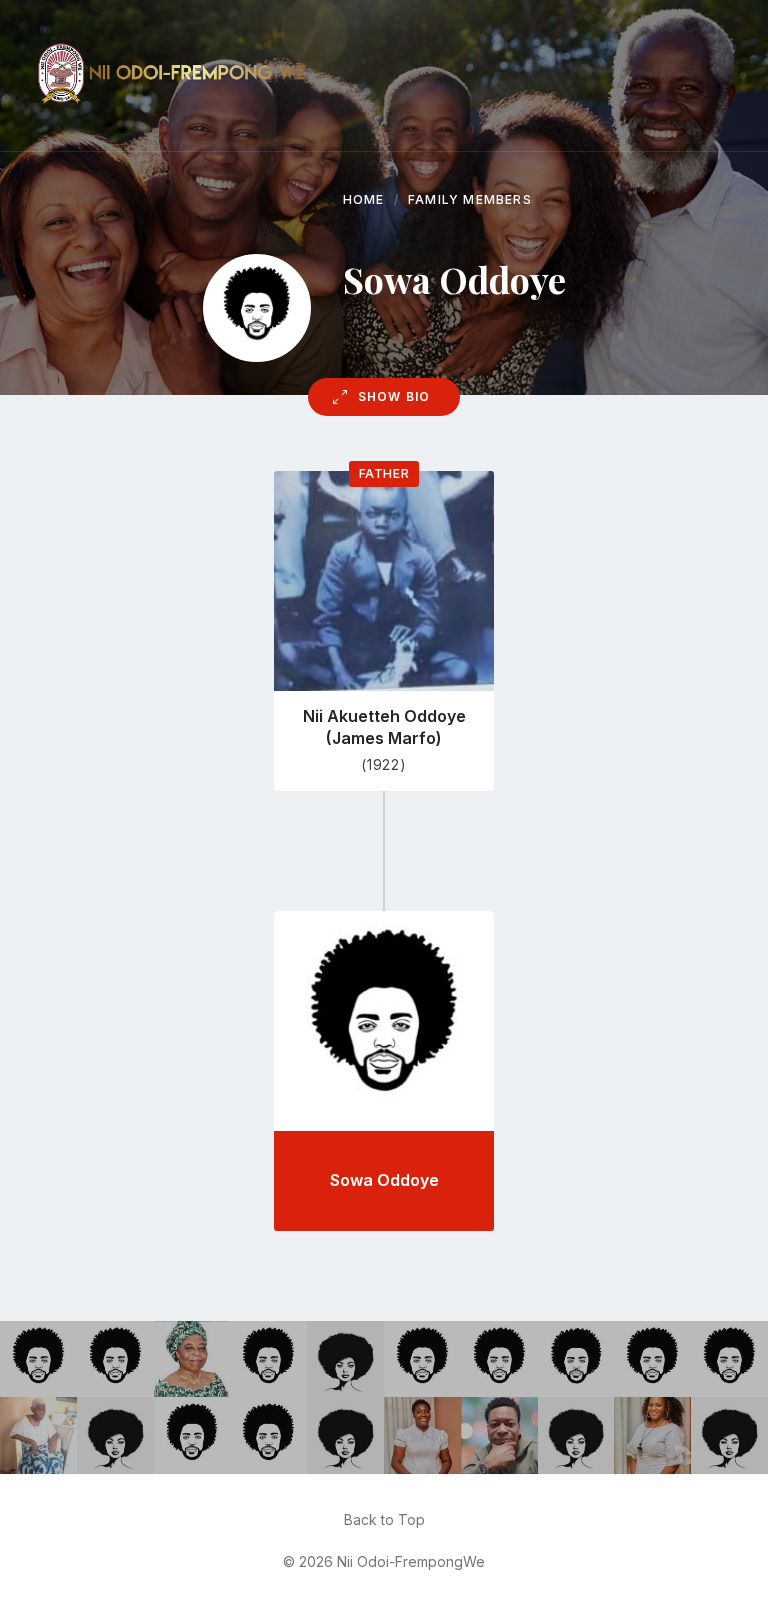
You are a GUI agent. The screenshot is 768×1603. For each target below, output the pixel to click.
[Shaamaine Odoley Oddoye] (345, 1435)
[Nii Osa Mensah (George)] (268, 1359)
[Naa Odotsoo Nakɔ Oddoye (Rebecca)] (115, 1435)
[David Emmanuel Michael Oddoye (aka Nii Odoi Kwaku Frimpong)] (38, 1359)
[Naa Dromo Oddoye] (422, 1435)
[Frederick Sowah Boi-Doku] (192, 1435)
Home (364, 199)
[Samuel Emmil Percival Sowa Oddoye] (652, 1359)
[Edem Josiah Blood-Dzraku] (499, 1435)
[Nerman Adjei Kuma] (729, 1359)
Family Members (470, 199)
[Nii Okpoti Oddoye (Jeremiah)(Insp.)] (115, 1359)
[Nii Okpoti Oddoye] (422, 1359)
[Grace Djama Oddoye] (38, 1435)
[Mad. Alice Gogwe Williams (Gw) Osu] (345, 1359)
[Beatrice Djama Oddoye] (576, 1435)
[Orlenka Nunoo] (652, 1435)
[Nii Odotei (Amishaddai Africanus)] (268, 1435)
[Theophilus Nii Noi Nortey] (499, 1359)
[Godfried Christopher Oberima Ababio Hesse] (576, 1359)
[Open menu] (713, 76)
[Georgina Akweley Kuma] (729, 1435)
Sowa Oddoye (384, 1180)
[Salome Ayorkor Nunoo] (192, 1359)
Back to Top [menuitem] (384, 1519)
